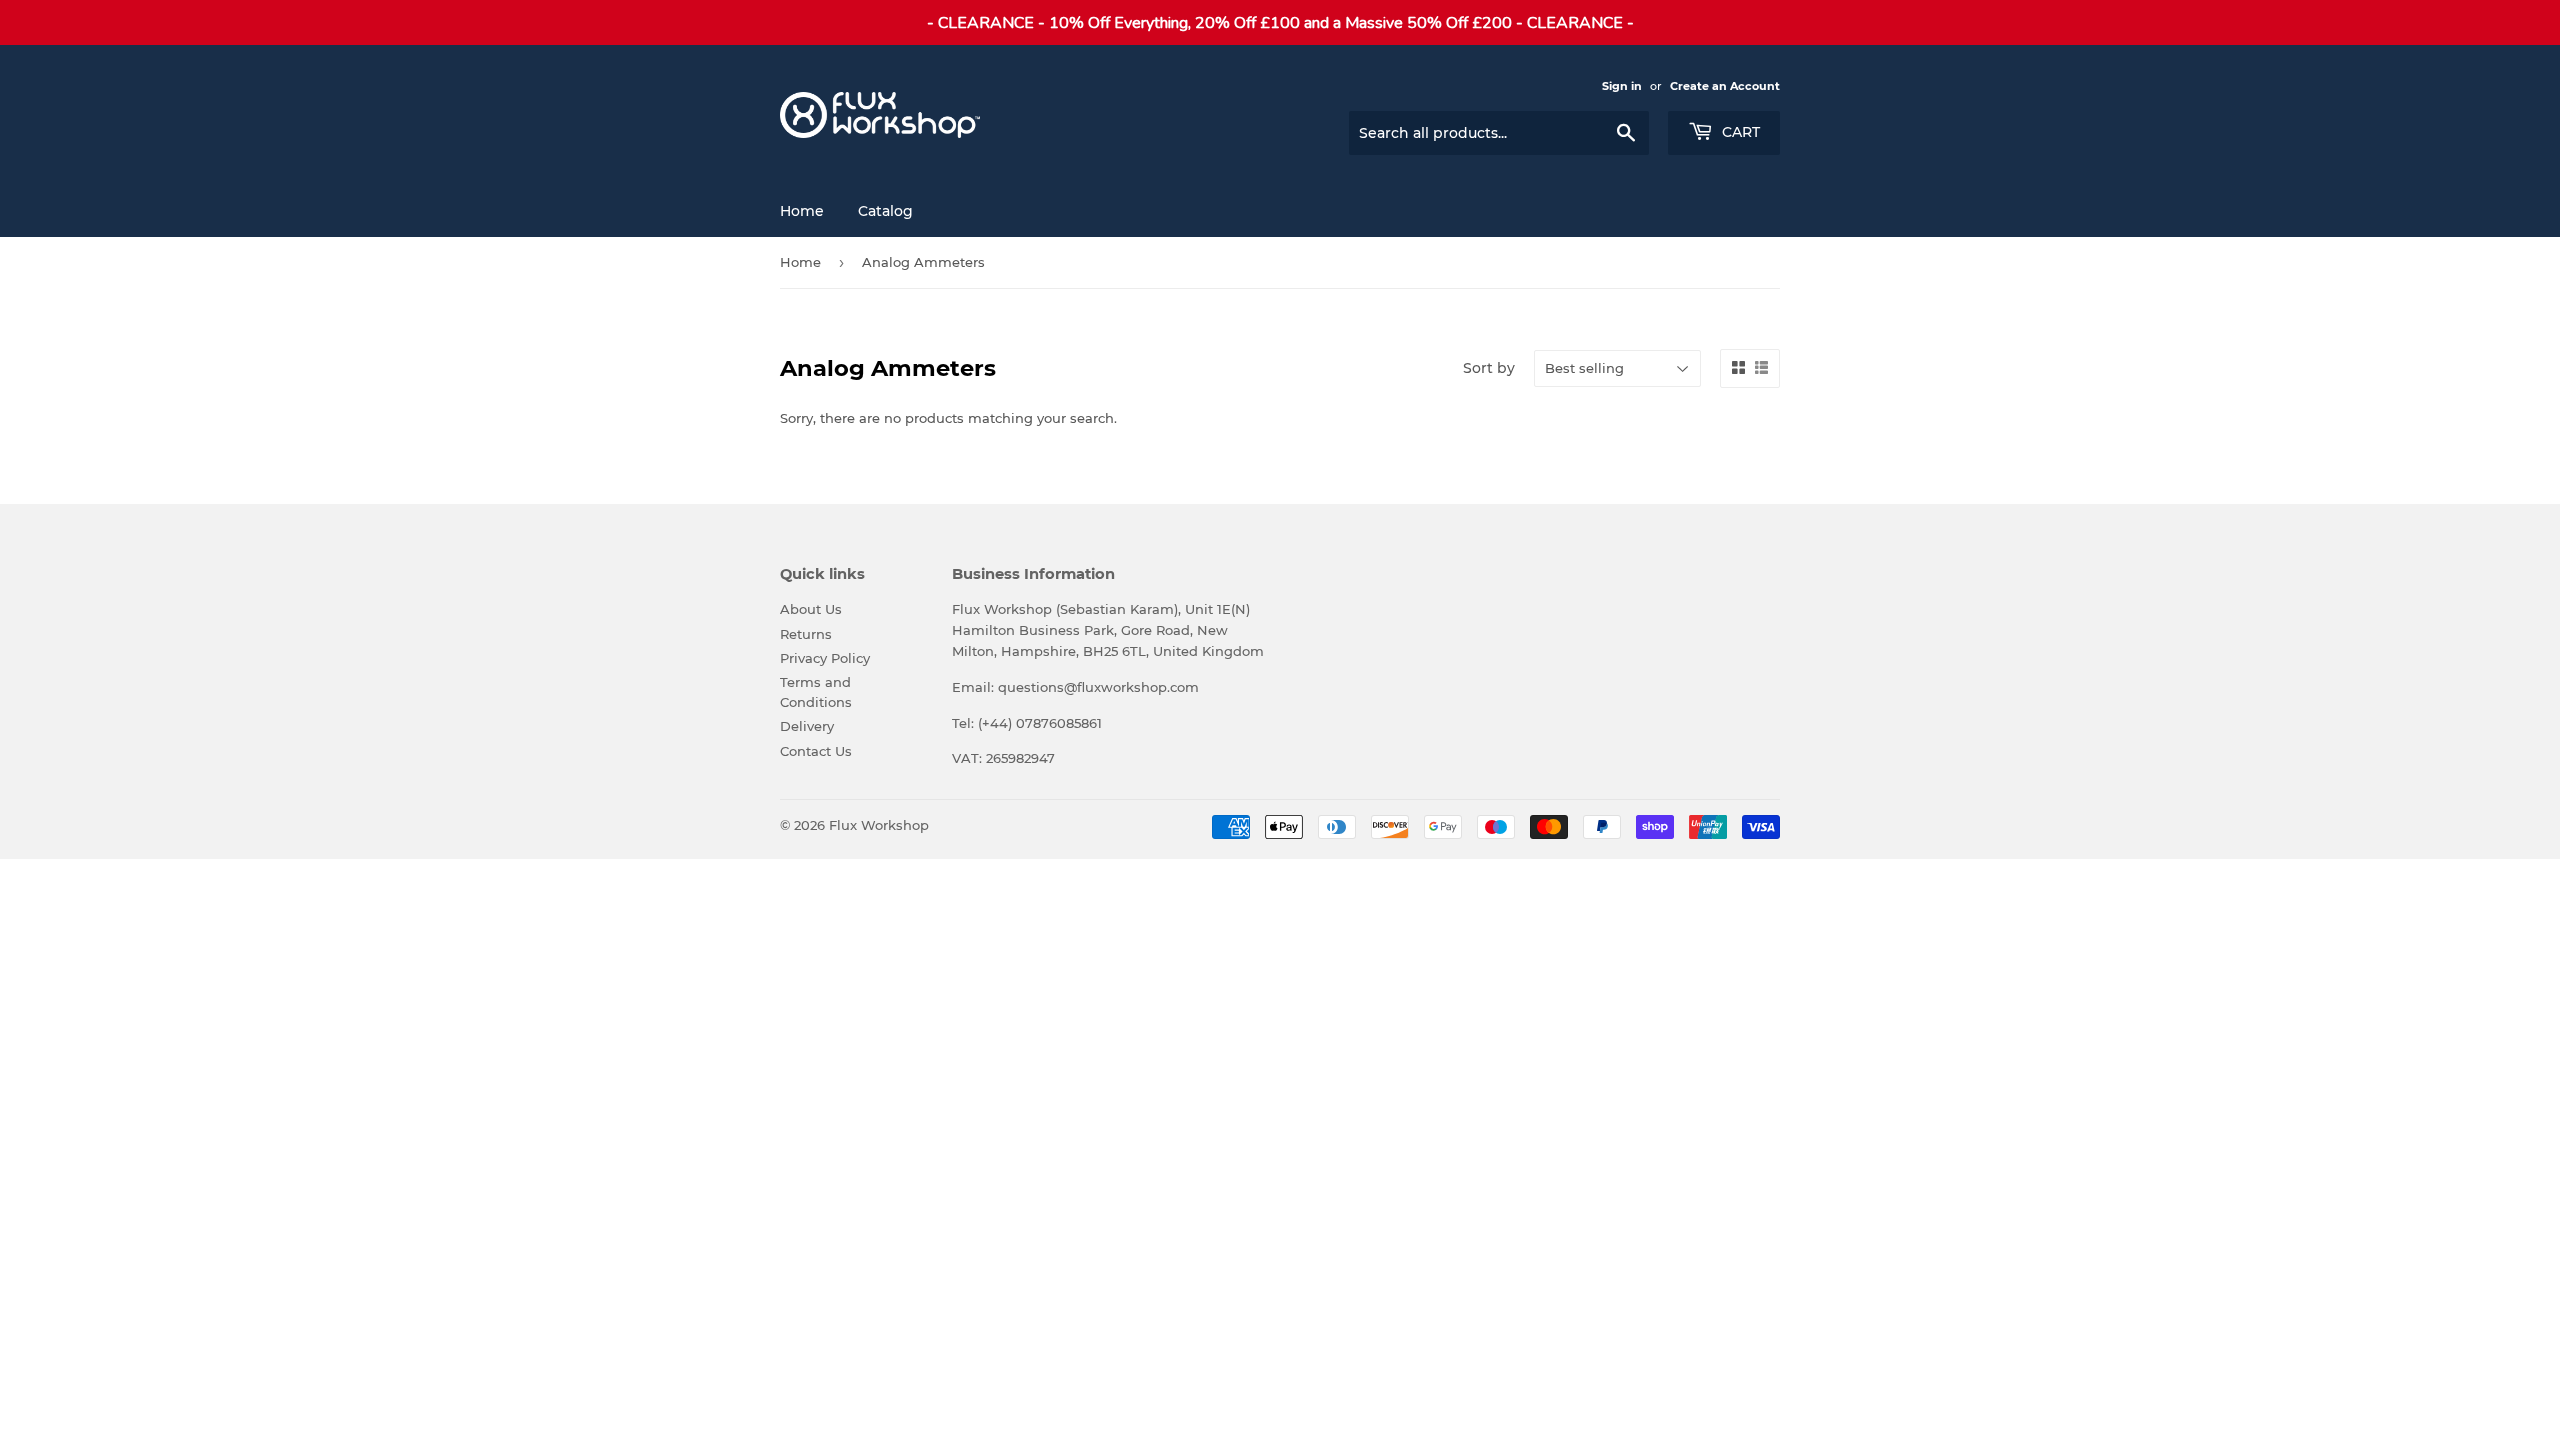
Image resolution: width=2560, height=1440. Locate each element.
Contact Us (816, 751)
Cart (1739, 132)
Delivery (807, 726)
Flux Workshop (879, 825)
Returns (806, 634)
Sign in (1622, 86)
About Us (811, 609)
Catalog (885, 211)
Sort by (1489, 368)
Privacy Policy (825, 658)
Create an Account (1725, 86)
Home (802, 211)
